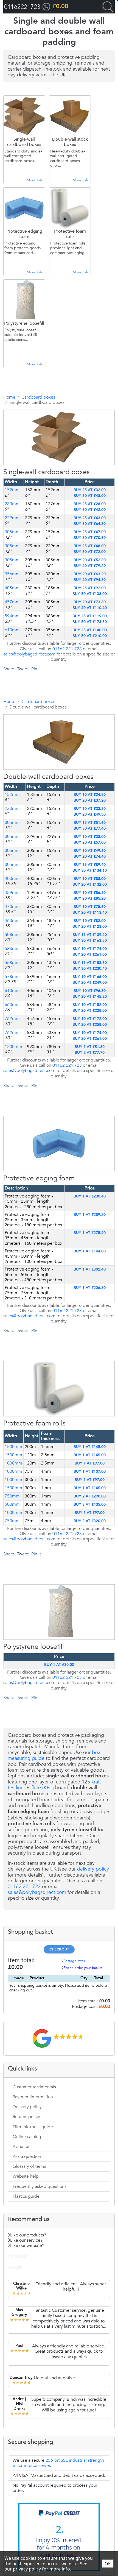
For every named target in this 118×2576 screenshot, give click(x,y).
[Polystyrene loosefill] (51, 1678)
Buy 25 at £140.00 (90, 630)
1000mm (13, 1463)
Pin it (36, 669)
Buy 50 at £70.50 (90, 538)
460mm (12, 921)
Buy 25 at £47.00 (90, 532)
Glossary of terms (29, 2166)
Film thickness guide (33, 2127)
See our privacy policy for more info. (46, 2566)
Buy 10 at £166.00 (90, 977)
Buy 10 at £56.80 (90, 893)
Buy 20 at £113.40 (90, 913)
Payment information (33, 2097)
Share (9, 669)
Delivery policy (27, 2107)
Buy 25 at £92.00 (90, 588)
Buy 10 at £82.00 (90, 921)
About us (21, 2147)
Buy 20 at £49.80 (90, 815)
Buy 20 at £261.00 (90, 955)
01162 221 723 (67, 649)
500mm (12, 1504)
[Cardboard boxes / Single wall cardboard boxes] (51, 503)
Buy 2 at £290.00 (90, 1496)
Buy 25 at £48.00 (90, 546)
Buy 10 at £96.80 (90, 991)
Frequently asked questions (40, 2186)
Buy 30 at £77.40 (90, 829)
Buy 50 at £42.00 (90, 510)
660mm (12, 1005)
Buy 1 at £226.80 (90, 1288)
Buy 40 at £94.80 (90, 580)
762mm (12, 1019)
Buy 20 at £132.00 (90, 885)
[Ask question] (63, 503)
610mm (12, 630)
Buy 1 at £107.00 (90, 1472)
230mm (12, 504)
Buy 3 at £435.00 (90, 1505)
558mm (12, 963)
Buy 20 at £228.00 (90, 1011)
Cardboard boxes (38, 397)
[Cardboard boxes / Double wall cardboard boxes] (51, 808)
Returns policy (26, 2117)
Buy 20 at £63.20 (90, 574)
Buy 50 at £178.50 (90, 622)
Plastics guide (26, 2196)
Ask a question (27, 2157)
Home (9, 397)
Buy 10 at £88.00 (90, 879)
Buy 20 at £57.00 (90, 843)
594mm (12, 616)
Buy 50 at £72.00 (90, 552)
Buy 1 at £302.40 (90, 1269)
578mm (12, 977)
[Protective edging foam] (51, 1209)
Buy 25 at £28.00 (90, 504)
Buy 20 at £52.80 (90, 560)
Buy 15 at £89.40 (90, 865)
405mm (12, 588)
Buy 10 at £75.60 (90, 907)
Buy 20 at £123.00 (90, 927)
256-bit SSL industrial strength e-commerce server (58, 2463)
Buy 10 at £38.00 (90, 837)
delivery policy (93, 1869)
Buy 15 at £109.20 (90, 935)
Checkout (59, 1950)
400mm (12, 879)
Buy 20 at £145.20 (90, 997)
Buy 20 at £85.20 (90, 899)
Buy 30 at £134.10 (90, 871)
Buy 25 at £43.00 (90, 518)
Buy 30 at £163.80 (90, 941)
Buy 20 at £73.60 (90, 602)
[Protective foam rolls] (51, 1454)
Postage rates (74, 1961)
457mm (12, 602)
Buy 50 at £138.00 (90, 594)
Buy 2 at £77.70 (90, 1053)
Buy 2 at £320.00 (90, 1521)
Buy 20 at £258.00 (90, 1025)
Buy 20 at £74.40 (90, 857)
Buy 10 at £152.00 (90, 1005)
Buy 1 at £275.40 (90, 1233)
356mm (12, 574)
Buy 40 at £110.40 (90, 608)
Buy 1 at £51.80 (90, 1047)
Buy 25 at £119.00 (90, 616)
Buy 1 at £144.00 (90, 1251)
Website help (26, 2176)
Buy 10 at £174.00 (90, 949)
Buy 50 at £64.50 (90, 524)
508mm (12, 935)
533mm (12, 949)
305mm (12, 532)
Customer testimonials (34, 2087)
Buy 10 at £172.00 (90, 1019)
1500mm (13, 1455)
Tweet (23, 669)
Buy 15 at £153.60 (90, 963)
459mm (12, 893)
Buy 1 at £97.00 (90, 1463)
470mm (12, 907)
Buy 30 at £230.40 (90, 969)
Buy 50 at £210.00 (90, 636)
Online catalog (27, 2137)
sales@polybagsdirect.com (29, 654)
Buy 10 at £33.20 (90, 809)
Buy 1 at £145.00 (90, 1455)
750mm (12, 1496)
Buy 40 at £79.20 (90, 566)
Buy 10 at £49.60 (90, 851)
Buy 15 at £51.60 (90, 823)
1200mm (13, 1047)
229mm (12, 518)
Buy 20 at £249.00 (90, 983)
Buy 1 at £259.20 (90, 1215)
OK (108, 2564)
